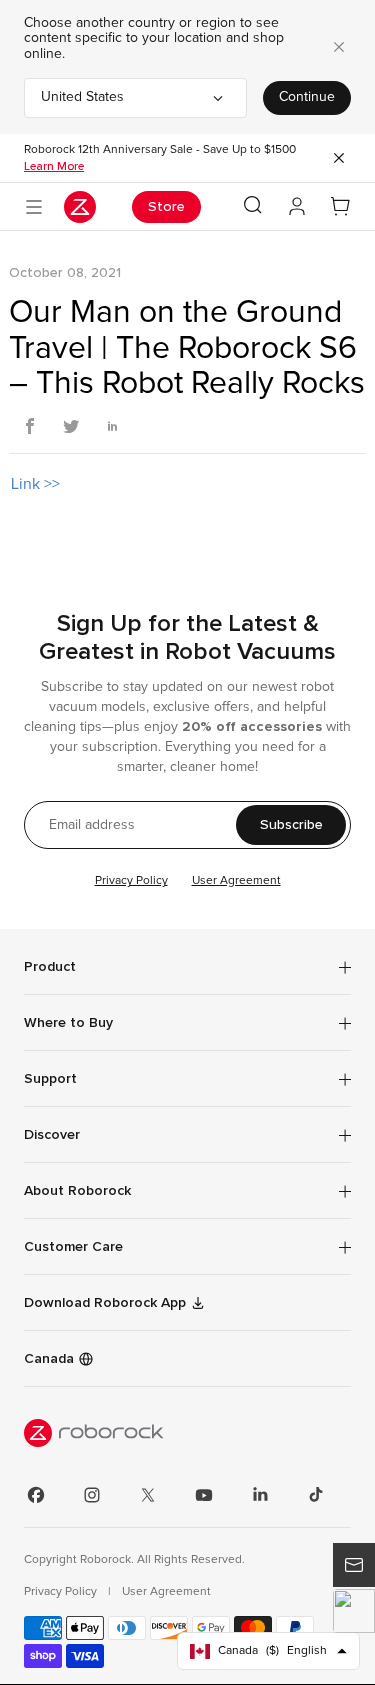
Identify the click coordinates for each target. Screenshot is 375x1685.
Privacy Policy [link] (62, 1592)
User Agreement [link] (166, 1592)
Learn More (54, 166)
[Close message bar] (339, 158)
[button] (354, 1611)
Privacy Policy (131, 881)
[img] (187, 1433)
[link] (187, 1247)
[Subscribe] (354, 1565)
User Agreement (236, 881)
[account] (297, 207)
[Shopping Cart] (341, 207)
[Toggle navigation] (34, 207)
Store (166, 206)
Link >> (35, 484)
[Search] (253, 205)
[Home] (80, 207)
